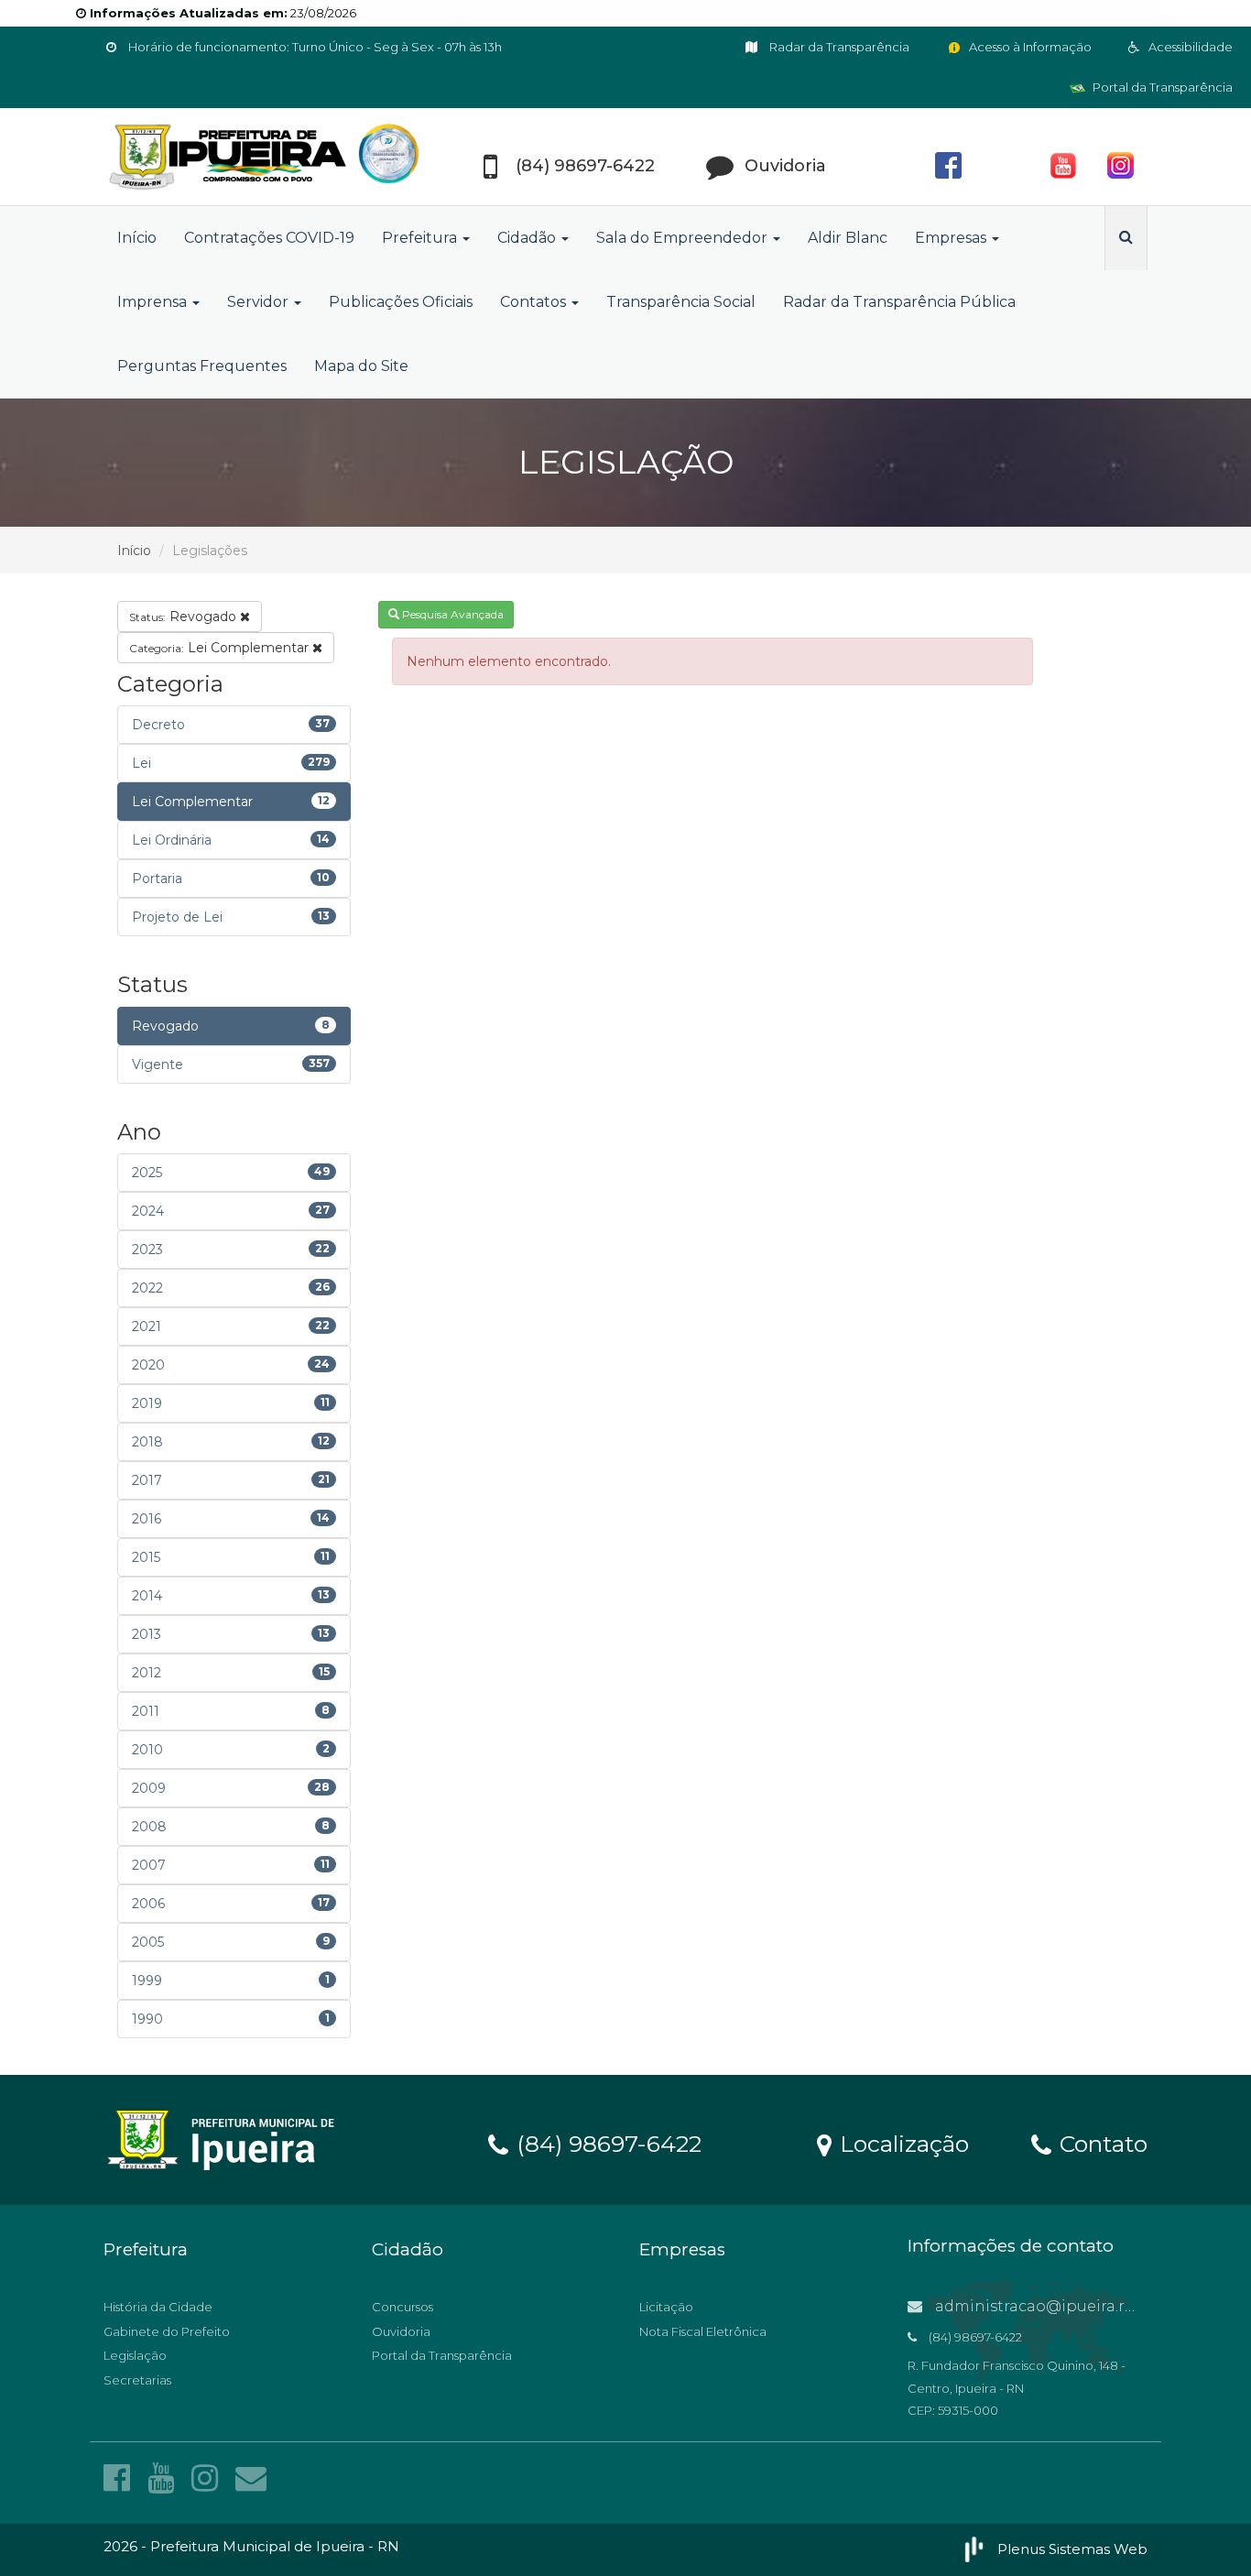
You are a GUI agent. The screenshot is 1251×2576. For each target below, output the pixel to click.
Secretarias (137, 2380)
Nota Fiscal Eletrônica (703, 2331)
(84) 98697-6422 (606, 2143)
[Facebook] (121, 2478)
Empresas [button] (952, 238)
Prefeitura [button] (421, 238)
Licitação (666, 2307)
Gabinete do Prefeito (167, 2331)
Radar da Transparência (838, 47)
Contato (1100, 2143)
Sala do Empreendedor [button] (684, 238)
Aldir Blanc (848, 238)
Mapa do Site (361, 366)
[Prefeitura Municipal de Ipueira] (268, 157)
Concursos (402, 2307)
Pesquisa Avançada (451, 614)
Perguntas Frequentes (202, 366)
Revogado (185, 617)
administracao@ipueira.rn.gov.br (1059, 2306)
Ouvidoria (401, 2331)
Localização (901, 2143)
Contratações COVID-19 (269, 238)
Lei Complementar (221, 648)
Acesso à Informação (1029, 47)
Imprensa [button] (154, 302)
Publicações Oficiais (401, 302)
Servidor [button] (260, 302)
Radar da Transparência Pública (899, 302)
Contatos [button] (535, 302)
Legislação (135, 2355)
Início (137, 238)
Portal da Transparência (1161, 87)
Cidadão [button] (528, 238)
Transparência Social (681, 302)
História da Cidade (158, 2307)
